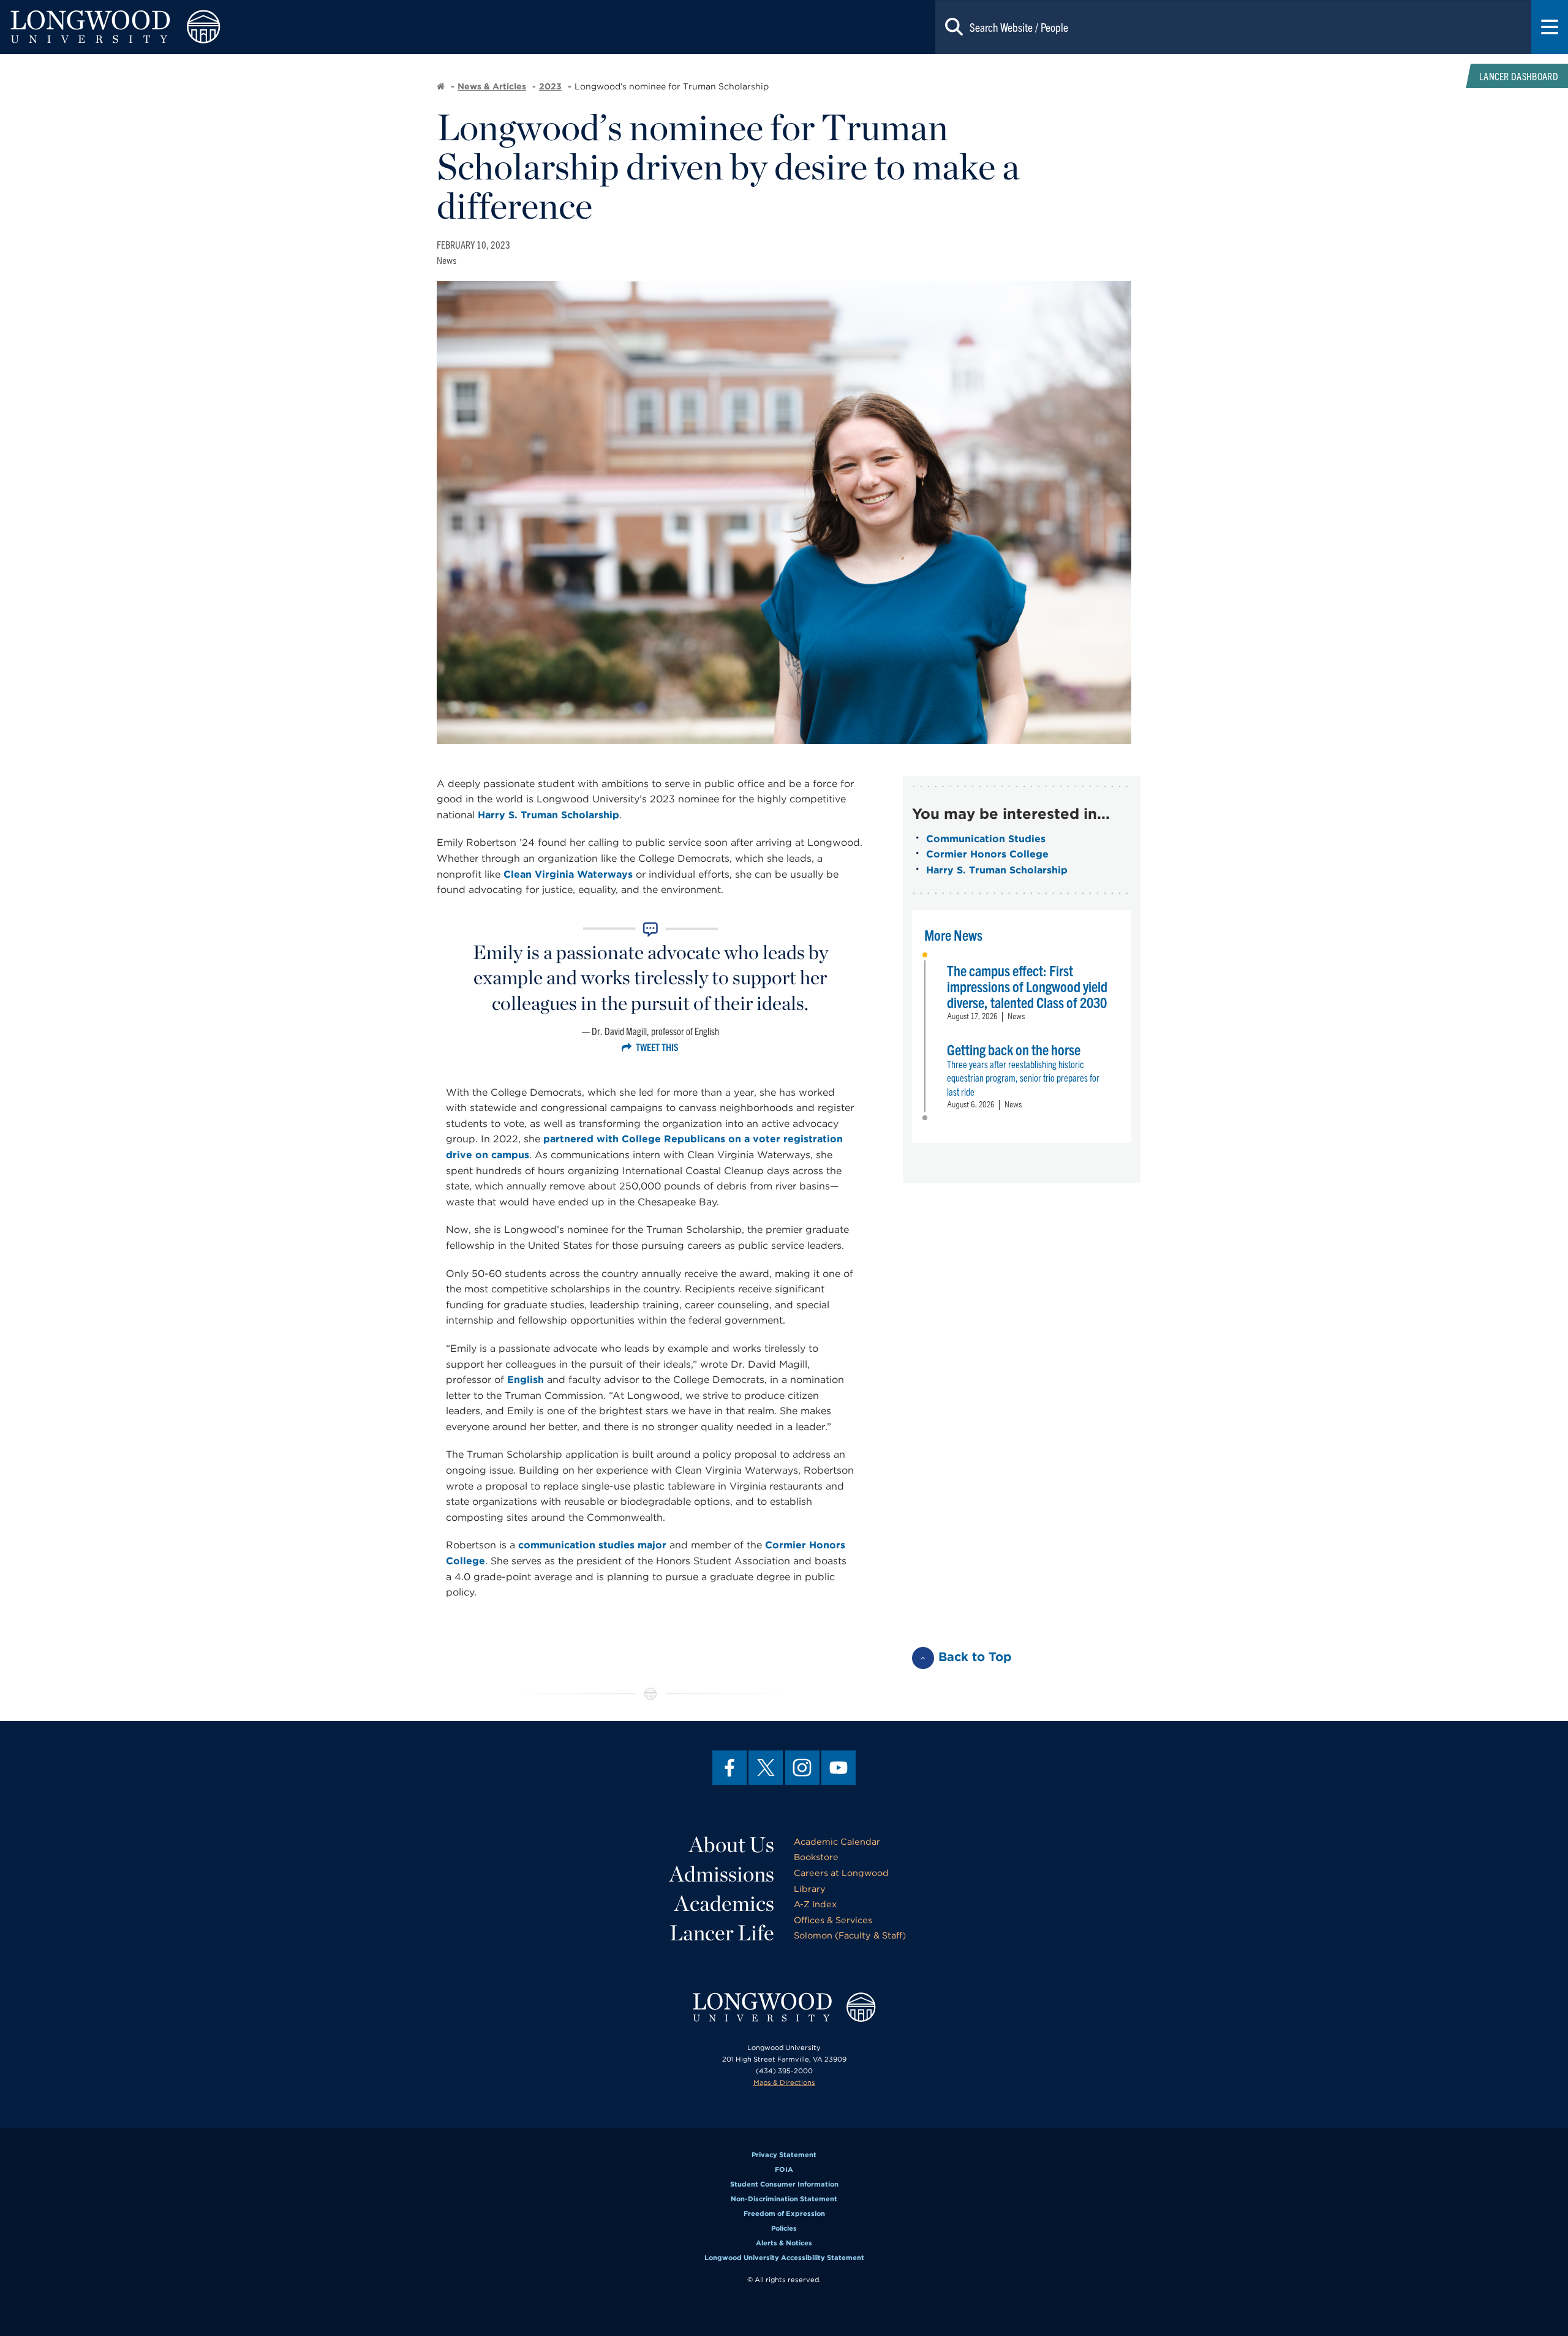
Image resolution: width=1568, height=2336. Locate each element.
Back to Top (975, 1657)
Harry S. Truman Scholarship (548, 815)
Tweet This (657, 1047)
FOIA (784, 2169)
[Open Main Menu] (1550, 27)
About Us (732, 1844)
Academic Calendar (837, 1841)
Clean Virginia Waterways (568, 874)
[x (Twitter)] (766, 1768)
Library (810, 1889)
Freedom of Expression (784, 2214)
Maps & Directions (784, 2082)
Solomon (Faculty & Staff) (850, 1935)
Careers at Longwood (841, 1873)
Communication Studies (986, 839)
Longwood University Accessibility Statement (784, 2258)
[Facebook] (729, 1768)
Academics (724, 1903)
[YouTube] (839, 1768)
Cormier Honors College (987, 854)
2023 (550, 86)
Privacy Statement (784, 2155)
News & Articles (492, 86)
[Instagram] (802, 1768)
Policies (784, 2228)
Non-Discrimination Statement (784, 2199)
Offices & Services (833, 1920)
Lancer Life (722, 1932)
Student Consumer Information (784, 2184)
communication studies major (592, 1545)
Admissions (722, 1874)
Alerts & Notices (784, 2243)
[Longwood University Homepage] (314, 27)
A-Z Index (815, 1904)
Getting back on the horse (1014, 1049)
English (526, 1380)
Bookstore (816, 1857)
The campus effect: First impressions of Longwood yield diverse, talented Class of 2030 (1027, 986)
